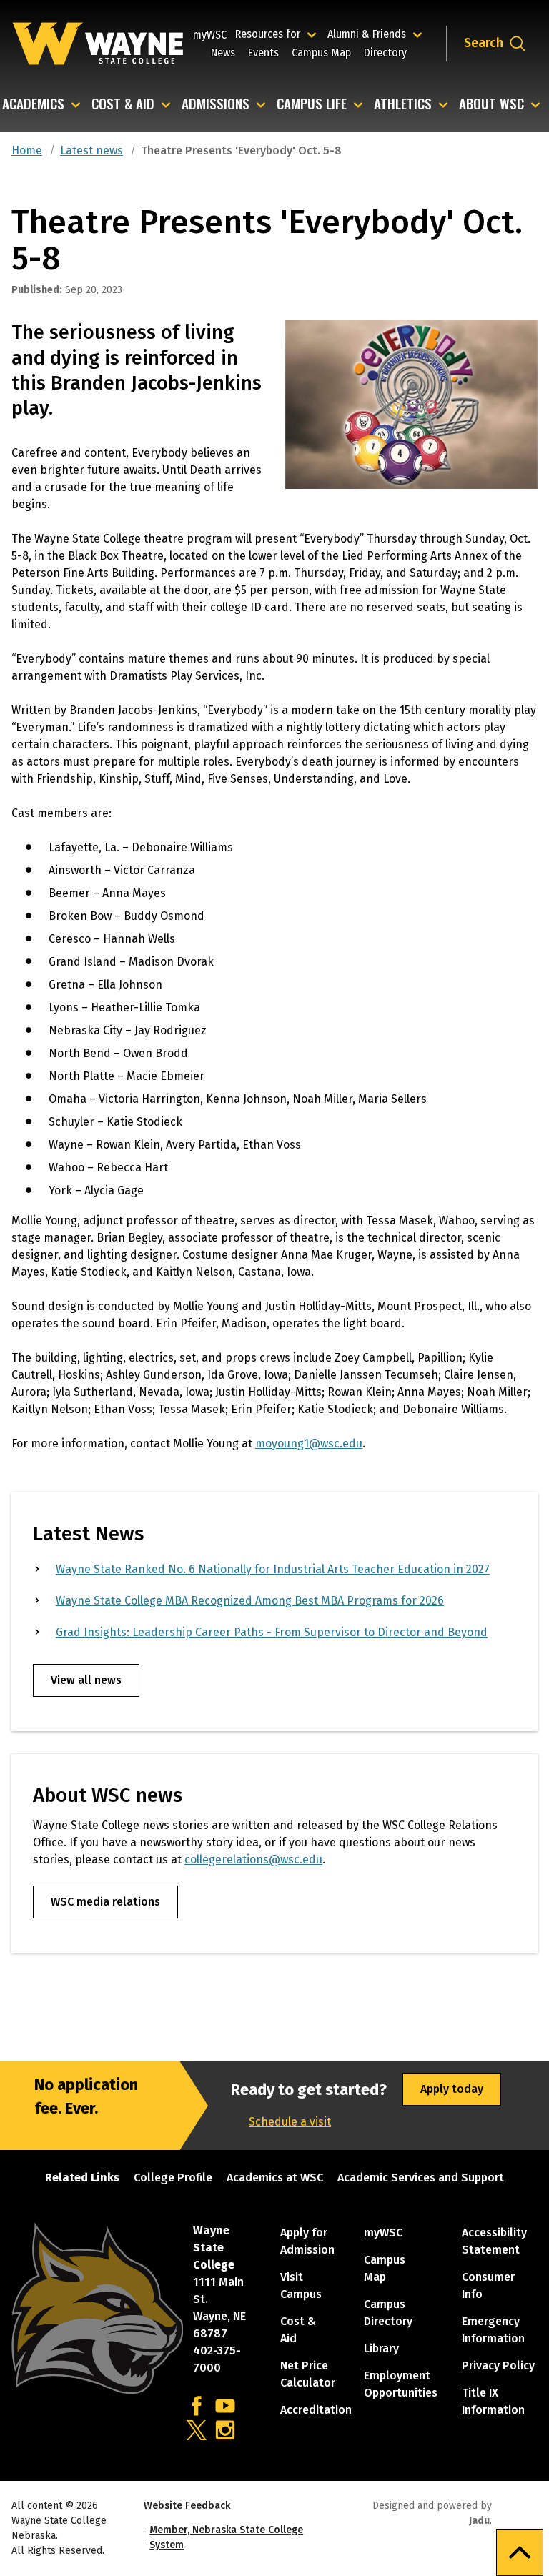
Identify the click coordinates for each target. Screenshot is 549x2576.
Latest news (91, 150)
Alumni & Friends (370, 34)
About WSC (491, 105)
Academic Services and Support (421, 2178)
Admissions (216, 105)
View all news (86, 1680)
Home (27, 150)
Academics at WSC (275, 2178)
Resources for (278, 34)
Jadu (479, 2521)
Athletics (403, 105)
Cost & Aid (123, 105)
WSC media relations (105, 1902)
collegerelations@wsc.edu (253, 1859)
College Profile (173, 2178)
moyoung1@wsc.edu (309, 1443)
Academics (33, 105)
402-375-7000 (217, 2359)
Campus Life (312, 105)
